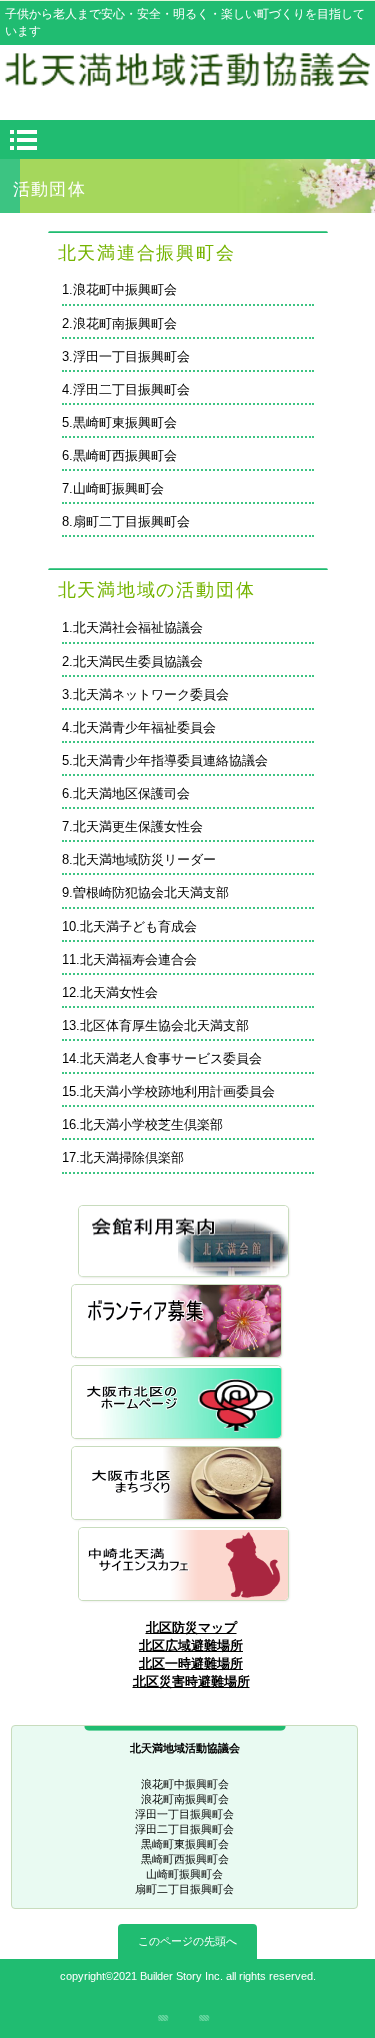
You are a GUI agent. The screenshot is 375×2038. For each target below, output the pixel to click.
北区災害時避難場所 (191, 1681)
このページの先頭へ (187, 1941)
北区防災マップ (191, 1627)
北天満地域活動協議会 (188, 79)
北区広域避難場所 (191, 1645)
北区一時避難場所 (191, 1663)
